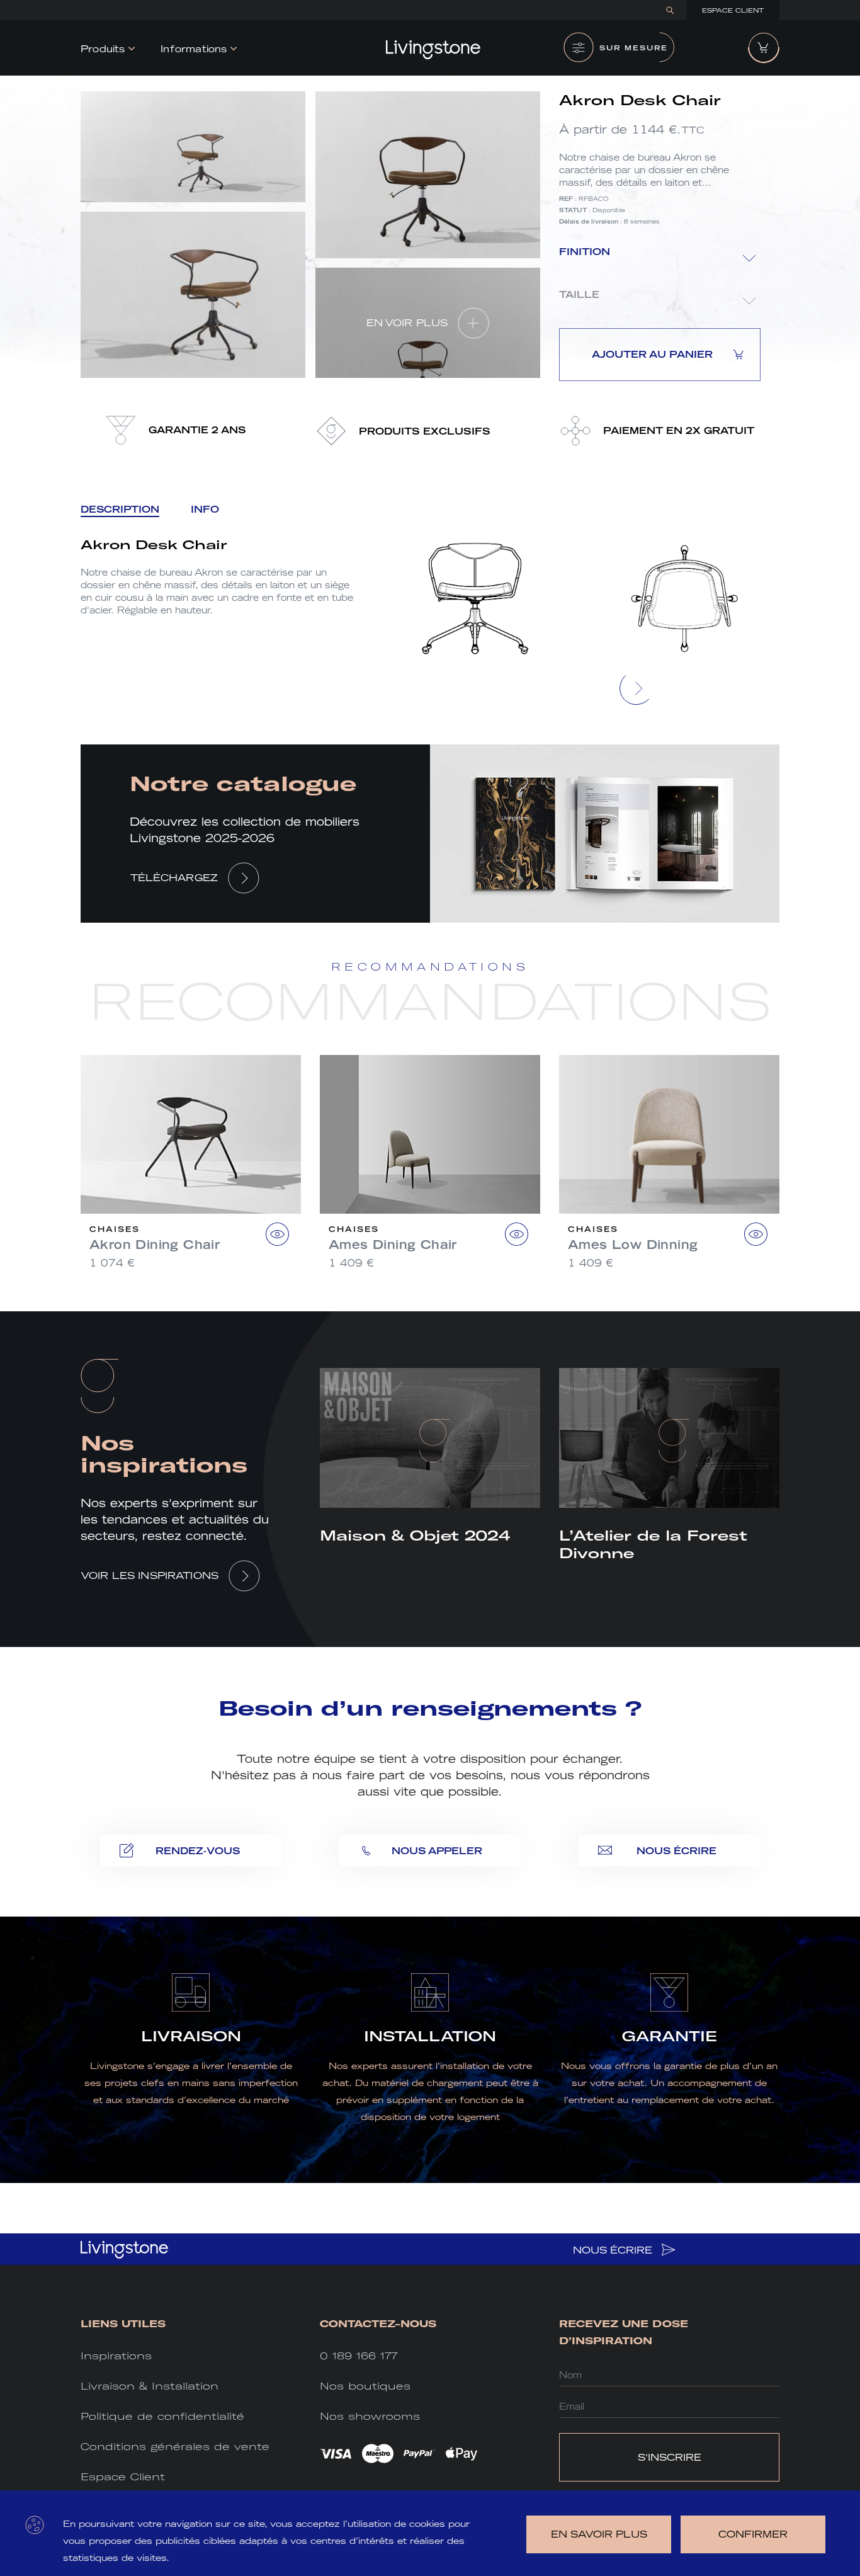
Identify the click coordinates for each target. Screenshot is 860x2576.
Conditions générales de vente (175, 2447)
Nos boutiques (365, 2386)
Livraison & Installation (150, 2386)
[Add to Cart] (277, 1234)
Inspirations (116, 2356)
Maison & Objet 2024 (415, 1536)
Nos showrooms (370, 2416)
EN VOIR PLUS (407, 323)
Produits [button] (103, 49)
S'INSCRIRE (670, 2457)
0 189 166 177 (359, 2356)
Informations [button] (194, 49)
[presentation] (637, 688)
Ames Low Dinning (633, 1245)
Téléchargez (174, 878)
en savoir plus (599, 2534)
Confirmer (753, 2534)
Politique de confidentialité (162, 2416)
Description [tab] (120, 509)
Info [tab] (205, 509)
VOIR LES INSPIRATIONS (150, 1576)
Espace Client (733, 10)
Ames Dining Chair (393, 1245)
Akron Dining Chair (155, 1245)
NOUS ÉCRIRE (614, 2250)
